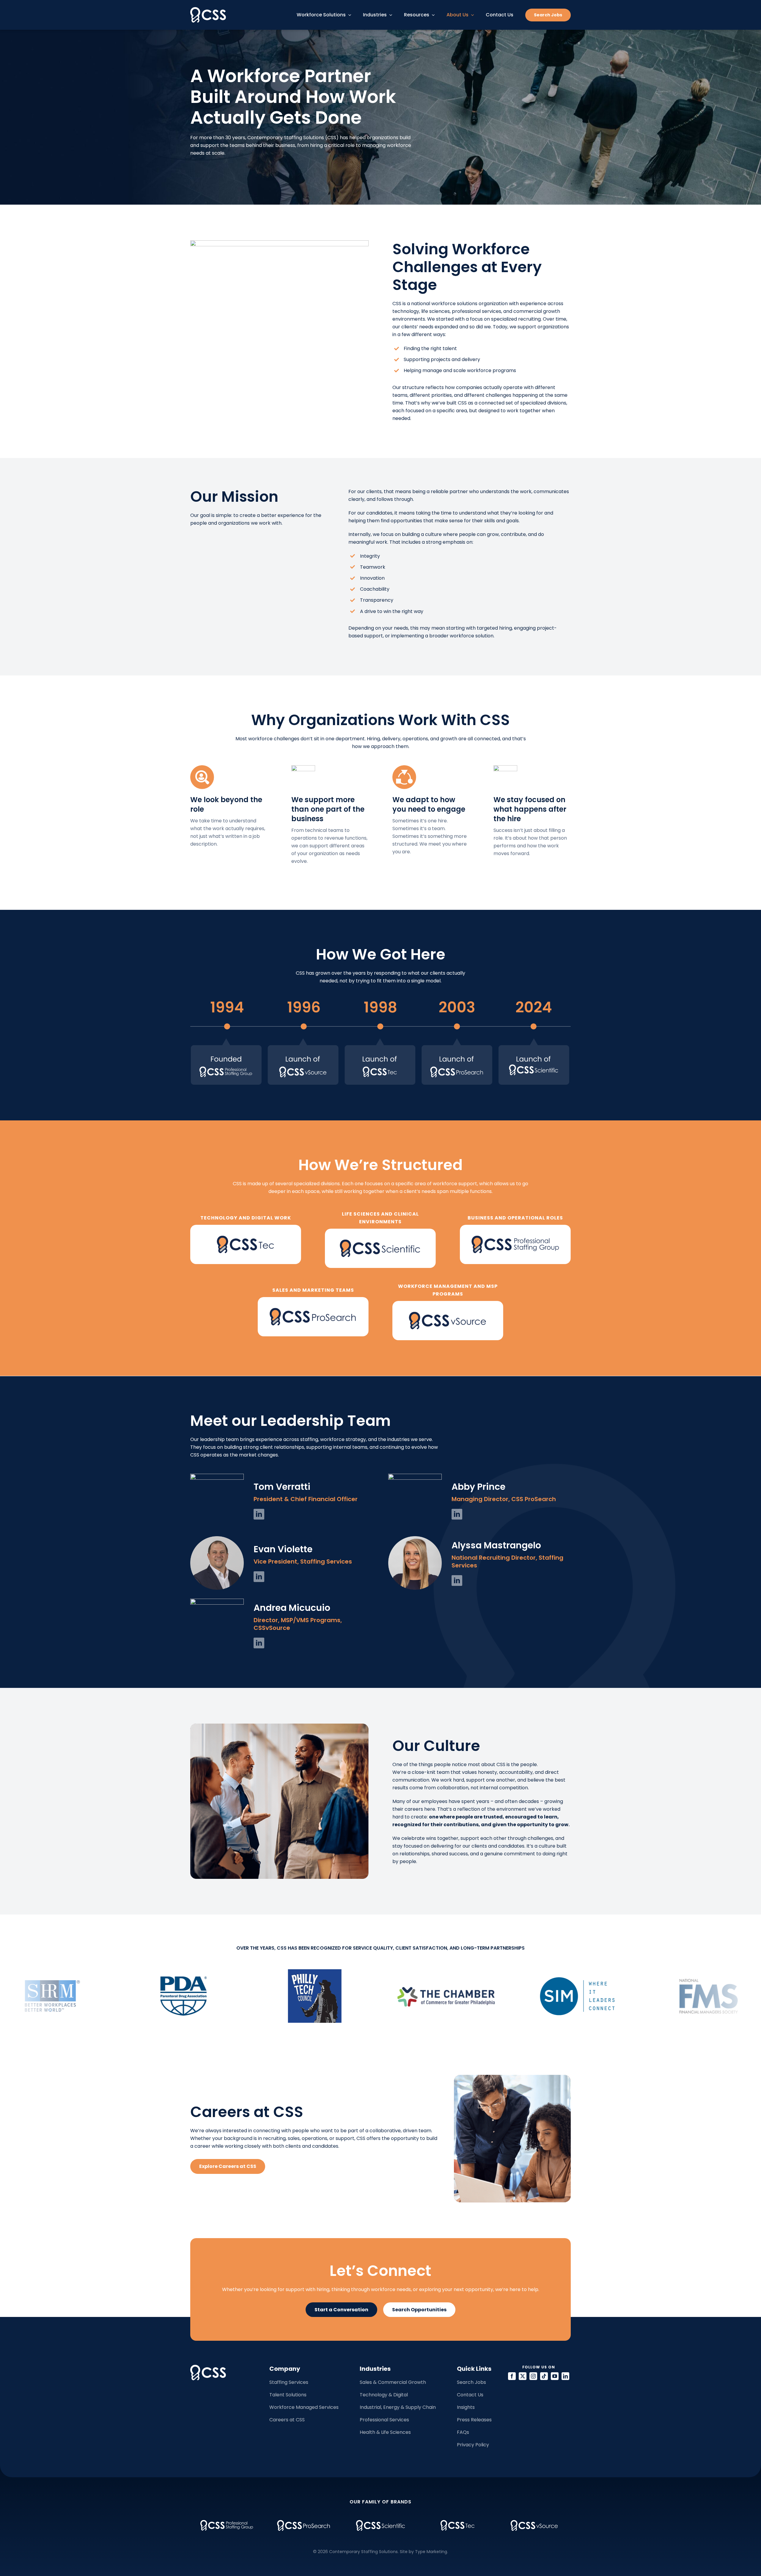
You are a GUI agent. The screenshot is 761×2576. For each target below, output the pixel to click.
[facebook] (512, 2376)
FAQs (463, 2432)
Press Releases (474, 2420)
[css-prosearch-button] (313, 1299)
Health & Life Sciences (385, 2432)
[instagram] (533, 2376)
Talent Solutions (288, 2395)
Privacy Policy (473, 2445)
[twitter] (523, 2376)
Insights (466, 2407)
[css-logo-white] (208, 9)
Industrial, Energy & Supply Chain (398, 2407)
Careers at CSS (287, 2420)
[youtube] (555, 2376)
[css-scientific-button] (380, 1231)
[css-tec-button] (246, 1227)
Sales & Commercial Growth (393, 2382)
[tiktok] (544, 2376)
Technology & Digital (384, 2395)
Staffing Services (289, 2382)
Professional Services (384, 2420)
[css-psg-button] (515, 1227)
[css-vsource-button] (448, 1303)
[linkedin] (259, 1514)
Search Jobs (471, 2382)
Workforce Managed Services (304, 2407)
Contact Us (470, 2395)
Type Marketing (431, 2552)
